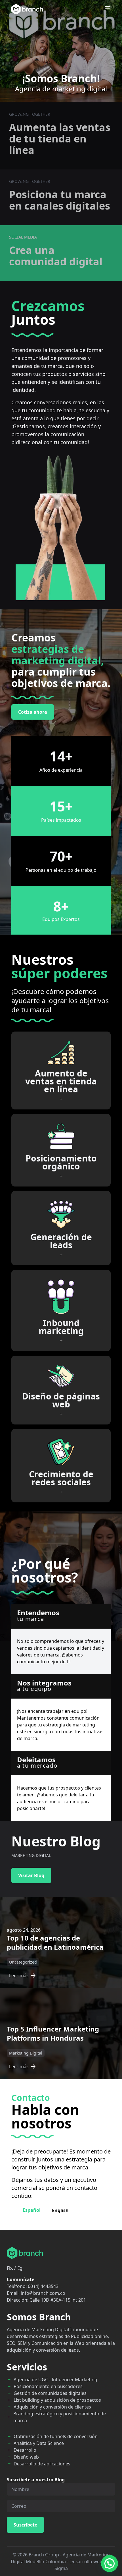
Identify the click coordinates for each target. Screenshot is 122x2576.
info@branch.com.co (43, 2293)
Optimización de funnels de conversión (56, 2436)
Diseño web (26, 2457)
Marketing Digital (26, 2053)
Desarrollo (25, 2450)
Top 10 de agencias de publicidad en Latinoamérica (55, 1942)
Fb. (10, 2268)
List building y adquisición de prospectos (57, 2400)
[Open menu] (107, 8)
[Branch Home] (27, 9)
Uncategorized (23, 1962)
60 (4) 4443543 (43, 2286)
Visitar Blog (31, 1875)
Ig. (21, 2268)
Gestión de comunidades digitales (50, 2393)
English (60, 2210)
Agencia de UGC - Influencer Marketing (55, 2380)
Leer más (19, 1976)
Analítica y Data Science (39, 2443)
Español (32, 2210)
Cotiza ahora (33, 712)
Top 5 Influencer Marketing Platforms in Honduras (53, 2033)
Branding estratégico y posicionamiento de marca (60, 2417)
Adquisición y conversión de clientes (52, 2407)
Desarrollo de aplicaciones (42, 2464)
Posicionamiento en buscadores (48, 2386)
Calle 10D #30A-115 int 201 (58, 2300)
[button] (110, 2563)
